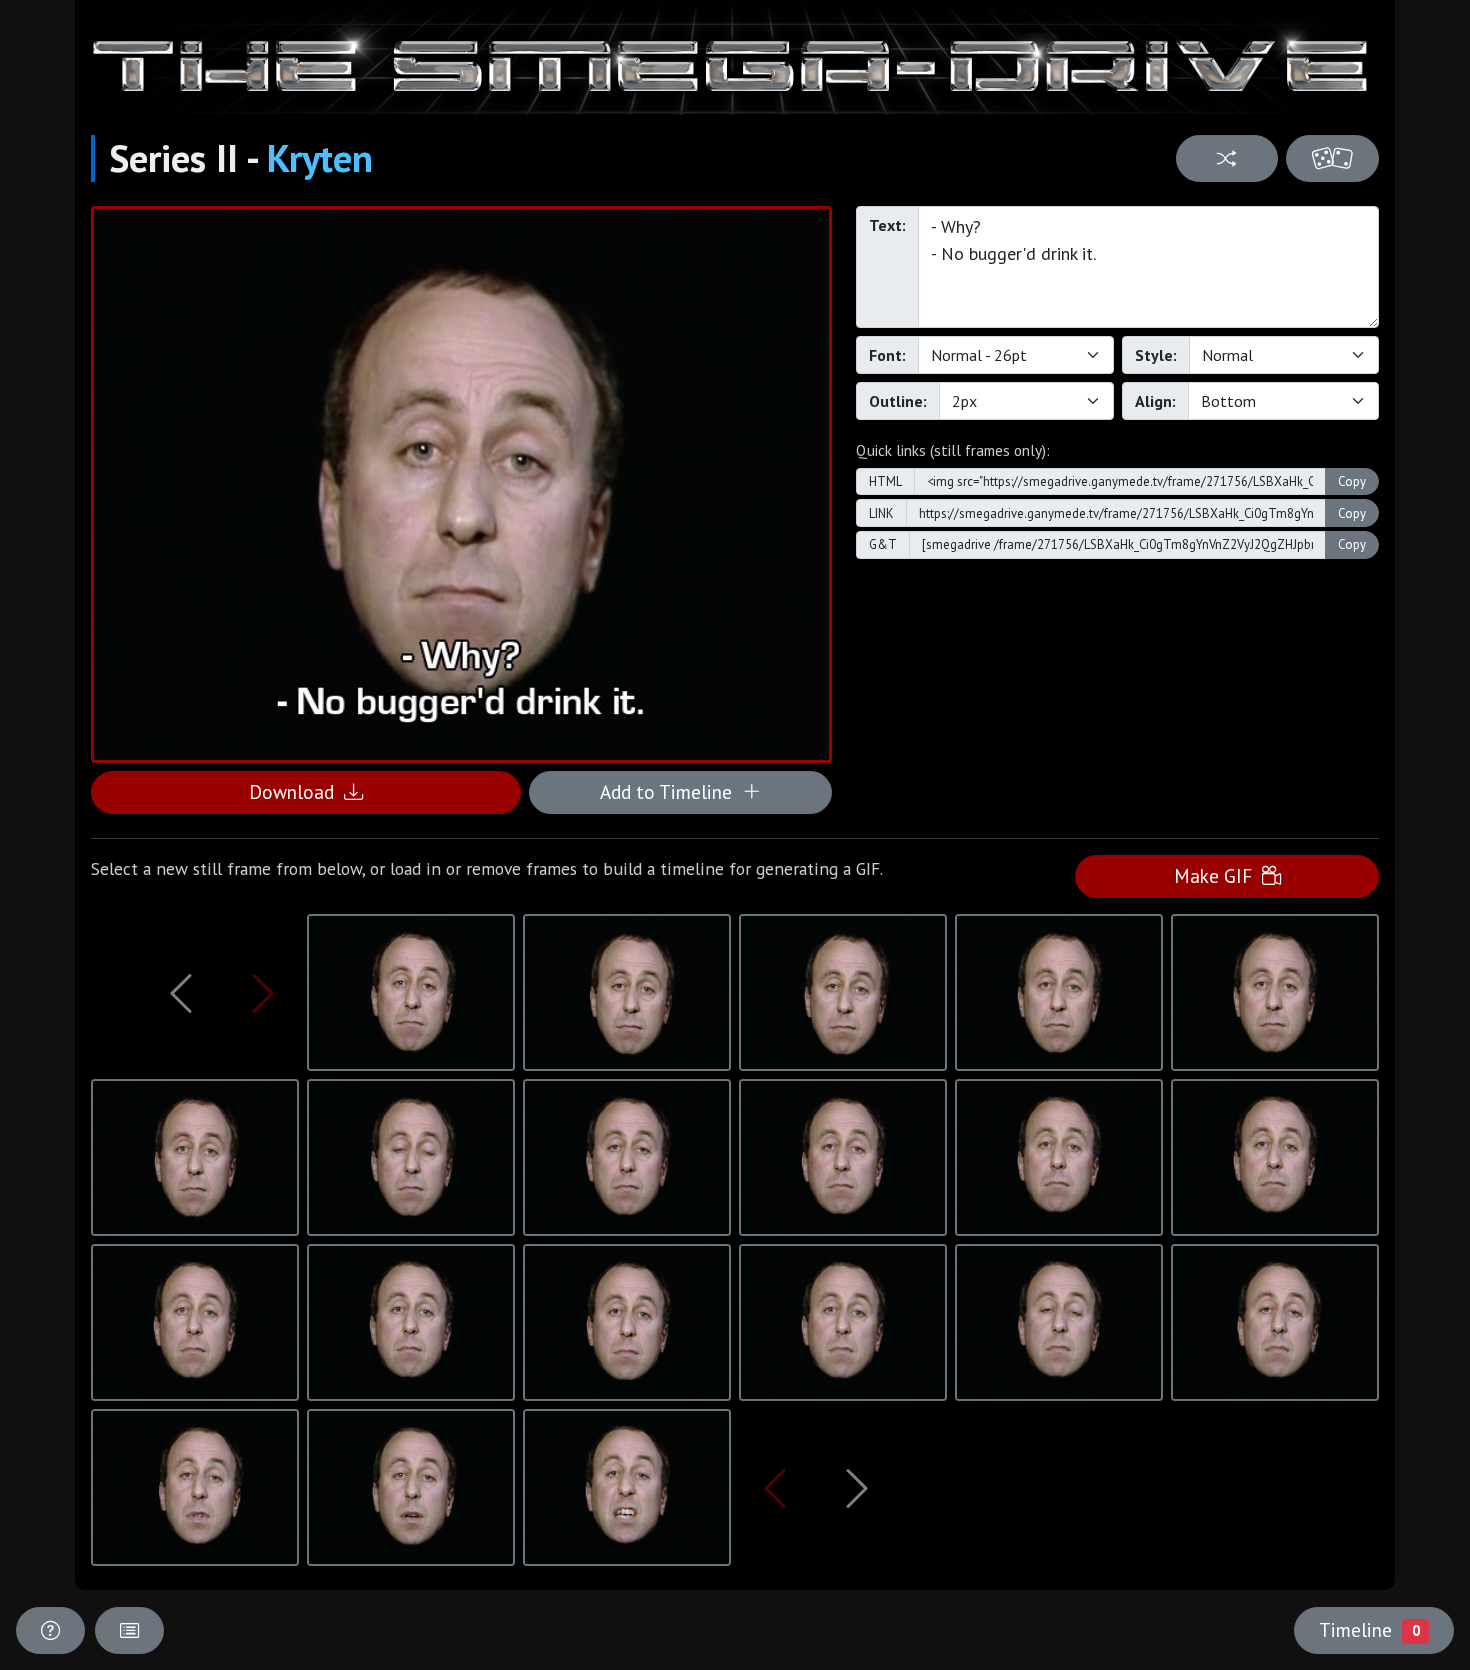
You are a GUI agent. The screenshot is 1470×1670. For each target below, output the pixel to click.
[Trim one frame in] (263, 993)
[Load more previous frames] (181, 993)
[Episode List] (129, 1630)
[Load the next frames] (857, 1488)
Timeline (1369, 1629)
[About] (50, 1630)
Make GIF (1218, 875)
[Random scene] (1226, 158)
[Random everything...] (1332, 158)
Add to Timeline (671, 791)
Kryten (320, 158)
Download (296, 791)
